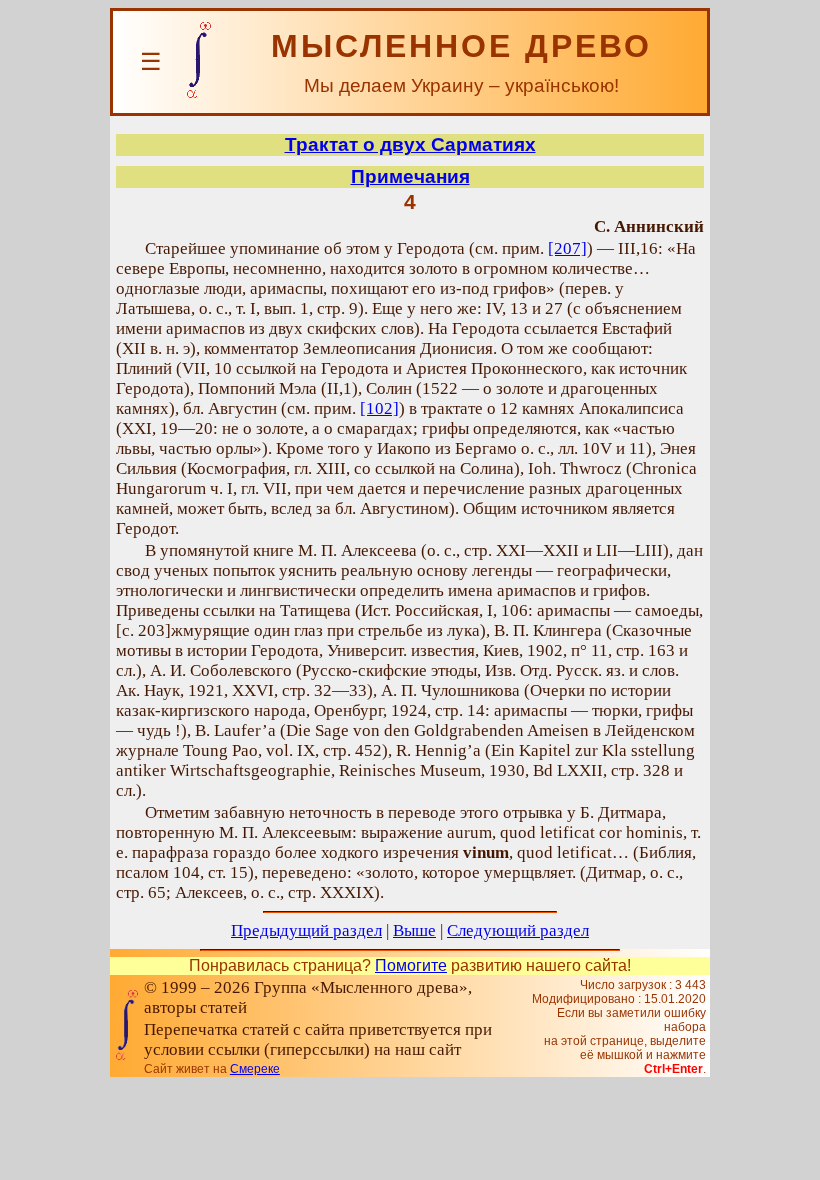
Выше (414, 930)
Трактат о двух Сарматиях (410, 144)
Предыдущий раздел (306, 930)
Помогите (411, 965)
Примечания (410, 176)
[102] (379, 408)
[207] (567, 248)
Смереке (255, 1069)
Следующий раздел (518, 930)
